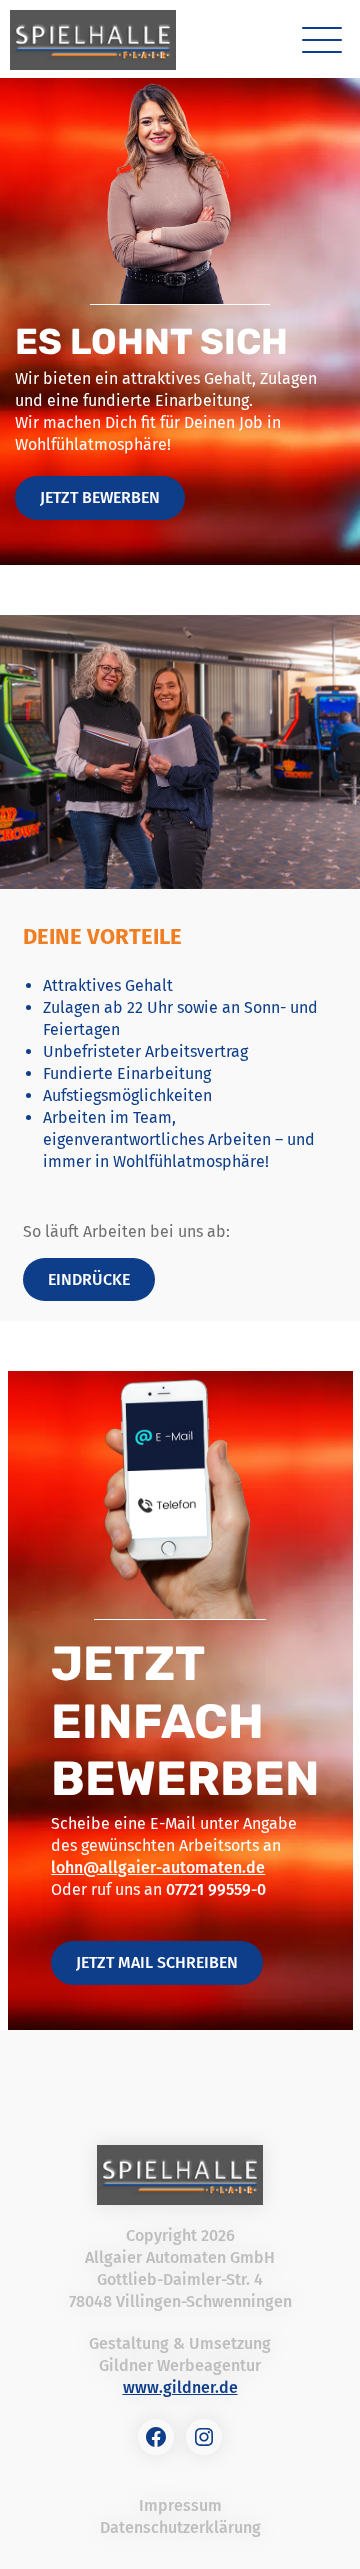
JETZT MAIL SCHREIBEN (157, 1962)
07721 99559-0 (216, 1889)
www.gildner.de (180, 2387)
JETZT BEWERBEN (100, 497)
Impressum (180, 2505)
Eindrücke (89, 1279)
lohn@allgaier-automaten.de (158, 1867)
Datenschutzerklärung (180, 2527)
